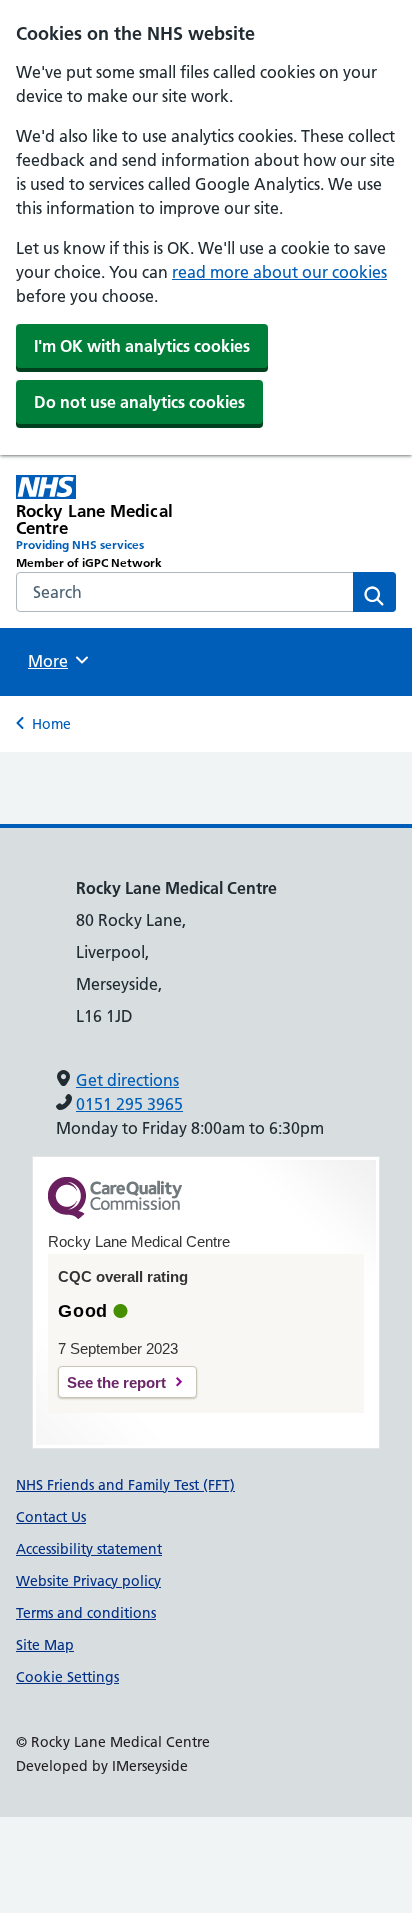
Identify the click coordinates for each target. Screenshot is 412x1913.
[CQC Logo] (115, 1214)
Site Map (45, 1645)
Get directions (127, 1080)
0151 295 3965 (129, 1104)
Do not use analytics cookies (139, 402)
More (55, 661)
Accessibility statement (89, 1549)
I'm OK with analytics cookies (142, 346)
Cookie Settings (67, 1677)
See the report (116, 1382)
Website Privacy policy (88, 1581)
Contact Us (51, 1517)
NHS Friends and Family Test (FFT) (125, 1485)
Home (51, 724)
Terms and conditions (86, 1613)
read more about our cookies (279, 272)
